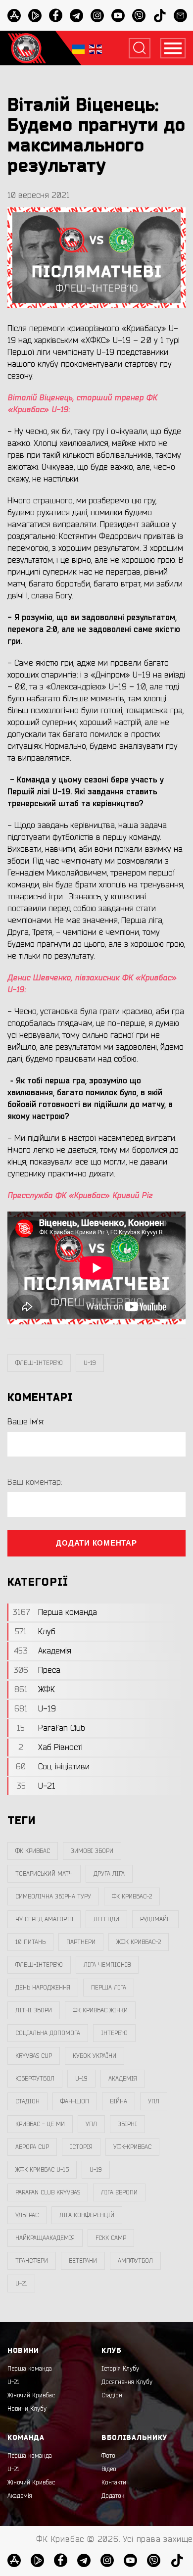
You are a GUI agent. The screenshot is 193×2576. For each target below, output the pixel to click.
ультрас (27, 2215)
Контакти (114, 2482)
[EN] (96, 48)
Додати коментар (96, 1543)
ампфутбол (135, 2261)
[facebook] (56, 16)
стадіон (27, 2101)
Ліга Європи (119, 2192)
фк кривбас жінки (100, 2010)
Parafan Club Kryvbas (48, 2192)
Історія (81, 2147)
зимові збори (92, 1851)
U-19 (90, 1363)
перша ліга (109, 1988)
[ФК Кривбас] (27, 48)
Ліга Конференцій (87, 2215)
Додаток (113, 2496)
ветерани (83, 2261)
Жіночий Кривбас (31, 2395)
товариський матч (44, 1874)
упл (91, 2124)
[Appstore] (14, 16)
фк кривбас (33, 1851)
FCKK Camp (111, 2238)
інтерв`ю (114, 2033)
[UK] (78, 48)
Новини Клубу (27, 2409)
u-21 (21, 2284)
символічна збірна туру (53, 1896)
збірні (127, 2124)
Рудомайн (155, 1919)
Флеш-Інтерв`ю (39, 1363)
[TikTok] (160, 16)
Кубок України (95, 2056)
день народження (43, 1988)
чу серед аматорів (44, 1919)
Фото (108, 2456)
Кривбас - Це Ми (40, 2124)
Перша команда (30, 2369)
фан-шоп (75, 2101)
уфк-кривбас (132, 2147)
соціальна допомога (48, 2033)
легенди (106, 1919)
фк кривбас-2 (132, 1896)
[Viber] (139, 16)
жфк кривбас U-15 (42, 2170)
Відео (109, 2469)
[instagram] (97, 16)
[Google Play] (35, 16)
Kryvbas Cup (34, 2056)
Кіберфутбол (35, 2079)
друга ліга (109, 1874)
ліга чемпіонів (107, 1965)
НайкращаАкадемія (45, 2238)
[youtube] (118, 16)
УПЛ (154, 2101)
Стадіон (112, 2395)
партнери (81, 1942)
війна (119, 2101)
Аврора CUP (32, 2147)
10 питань (30, 1942)
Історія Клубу (120, 2369)
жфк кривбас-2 (139, 1942)
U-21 (13, 2382)
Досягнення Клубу (127, 2382)
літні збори (34, 2010)
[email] (180, 16)
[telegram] (76, 16)
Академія (123, 2079)
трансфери (32, 2261)
